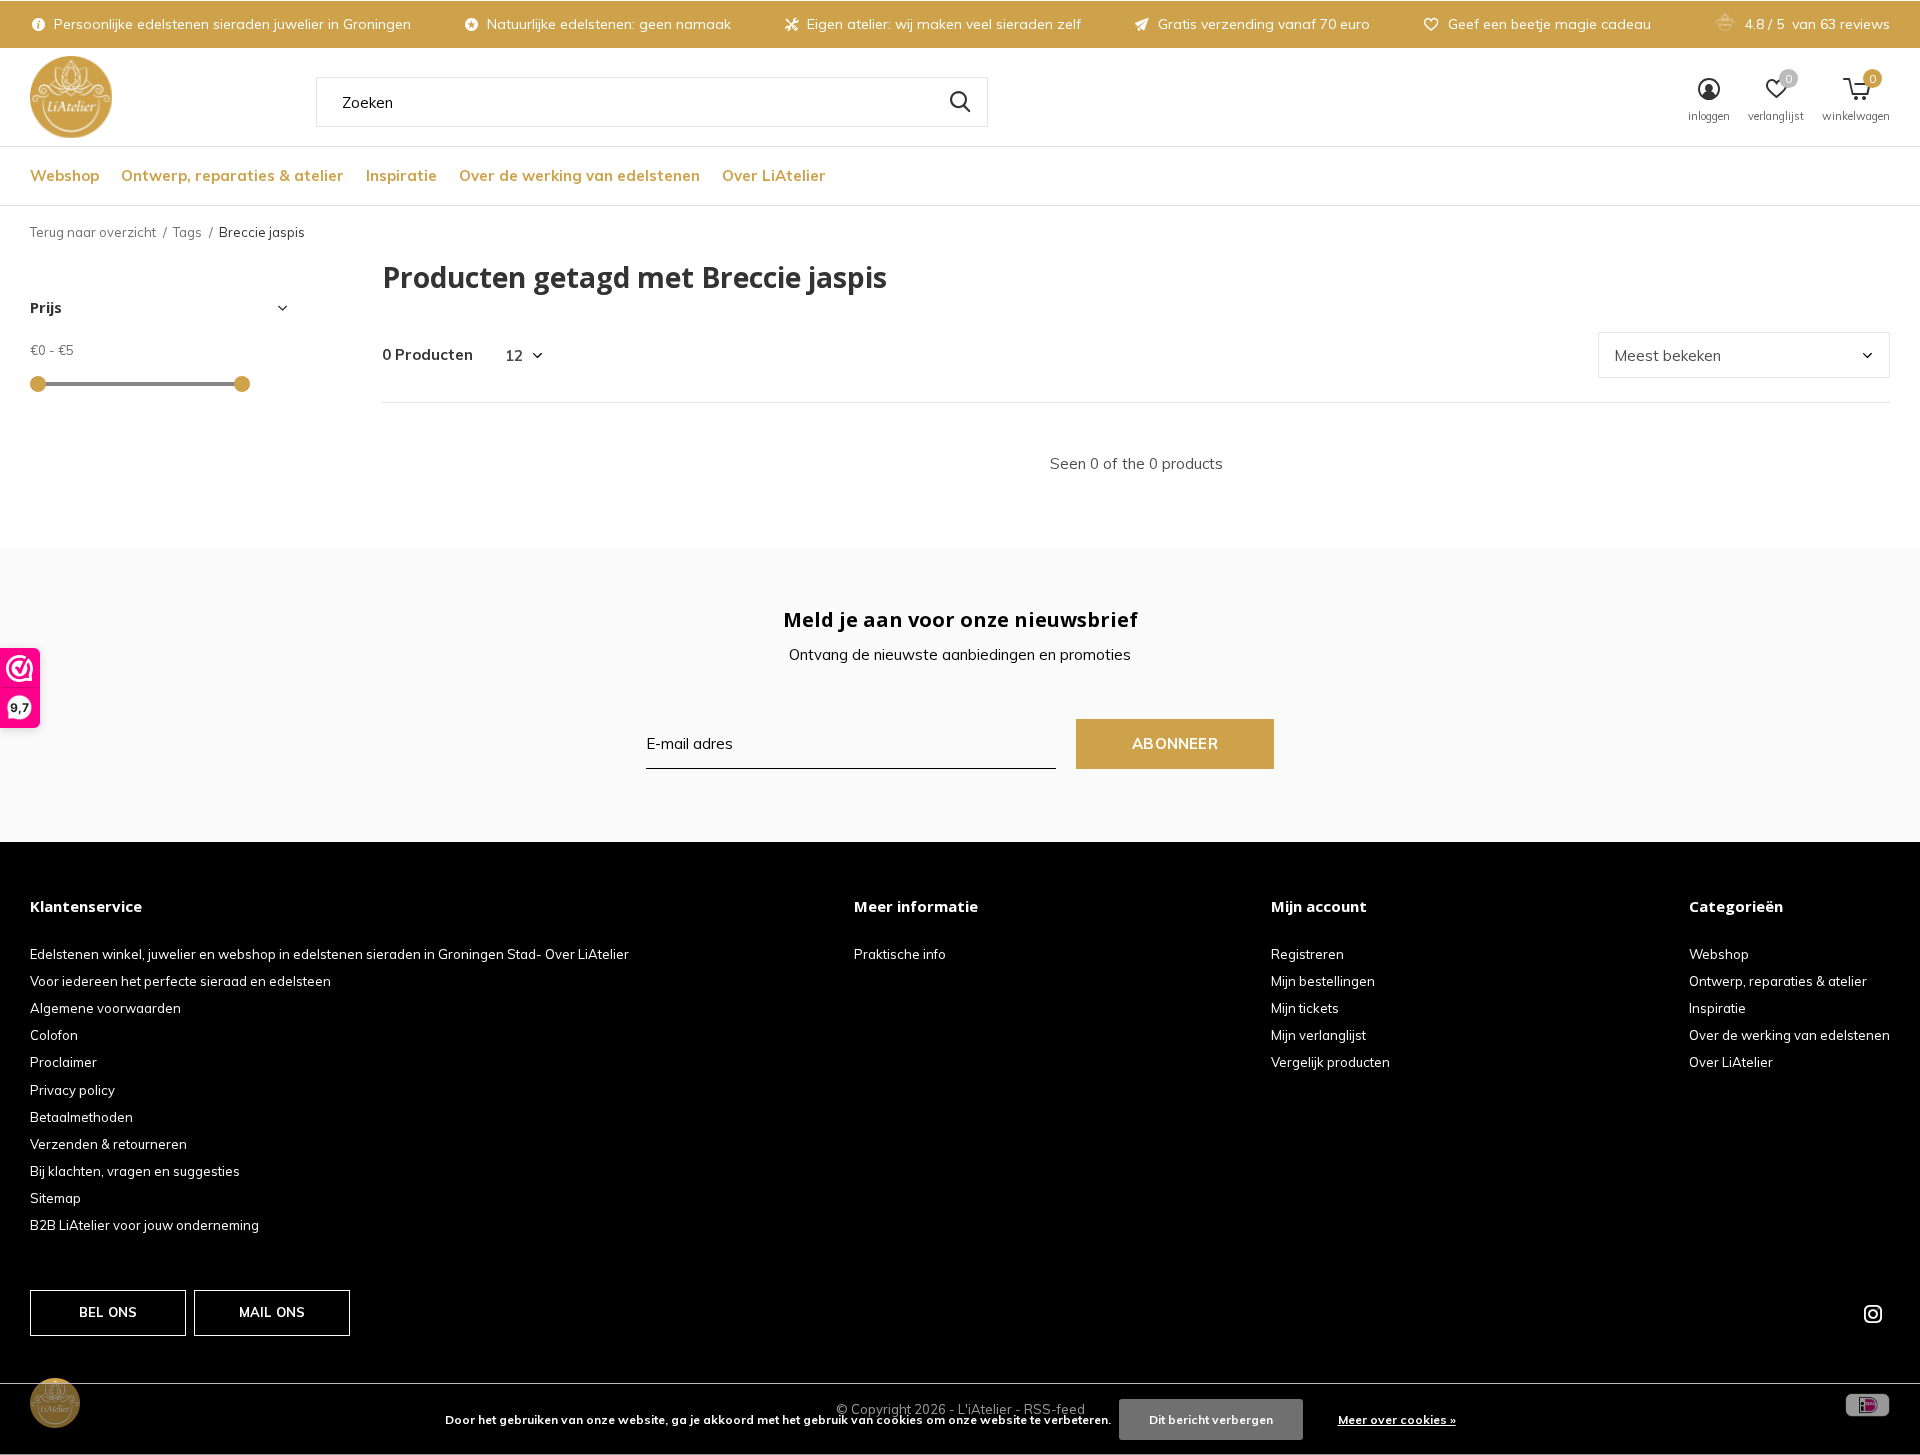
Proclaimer (63, 1062)
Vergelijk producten (1330, 1062)
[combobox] (652, 102)
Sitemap (55, 1198)
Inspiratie (401, 175)
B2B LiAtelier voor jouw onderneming (144, 1225)
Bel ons (108, 1312)
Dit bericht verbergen (1211, 1419)
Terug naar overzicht (93, 232)
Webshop (64, 175)
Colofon (54, 1035)
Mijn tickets (1305, 1008)
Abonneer (1175, 743)
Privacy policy (72, 1090)
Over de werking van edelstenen (579, 175)
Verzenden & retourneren (108, 1144)
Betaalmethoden (81, 1117)
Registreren (1307, 954)
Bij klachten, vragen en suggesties (135, 1171)
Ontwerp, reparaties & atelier (232, 175)
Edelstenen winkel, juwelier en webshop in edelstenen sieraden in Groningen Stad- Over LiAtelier (329, 954)
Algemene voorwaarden (105, 1008)
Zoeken (960, 102)
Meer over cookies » (1397, 1419)
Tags (187, 232)
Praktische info (900, 954)
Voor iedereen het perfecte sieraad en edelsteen (180, 981)
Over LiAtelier (774, 175)
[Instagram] (1873, 1314)
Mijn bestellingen (1323, 981)
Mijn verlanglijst (1318, 1035)
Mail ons (272, 1312)
